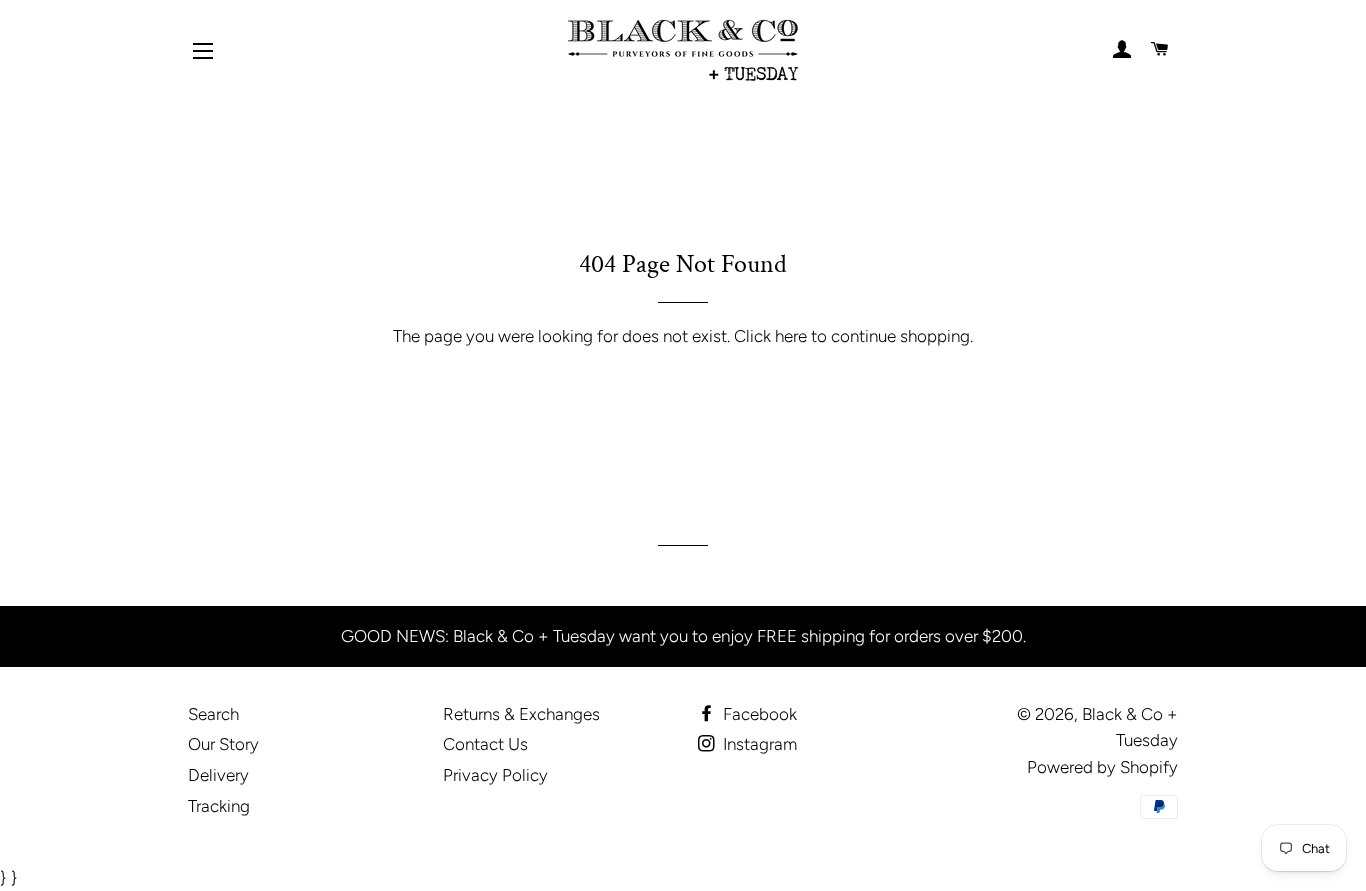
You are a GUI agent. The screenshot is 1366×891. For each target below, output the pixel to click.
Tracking (219, 806)
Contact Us (485, 744)
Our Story (223, 744)
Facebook (758, 714)
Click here (770, 336)
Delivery (218, 775)
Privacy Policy (495, 775)
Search (213, 714)
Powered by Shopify (1102, 767)
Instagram (758, 744)
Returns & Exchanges (521, 714)
